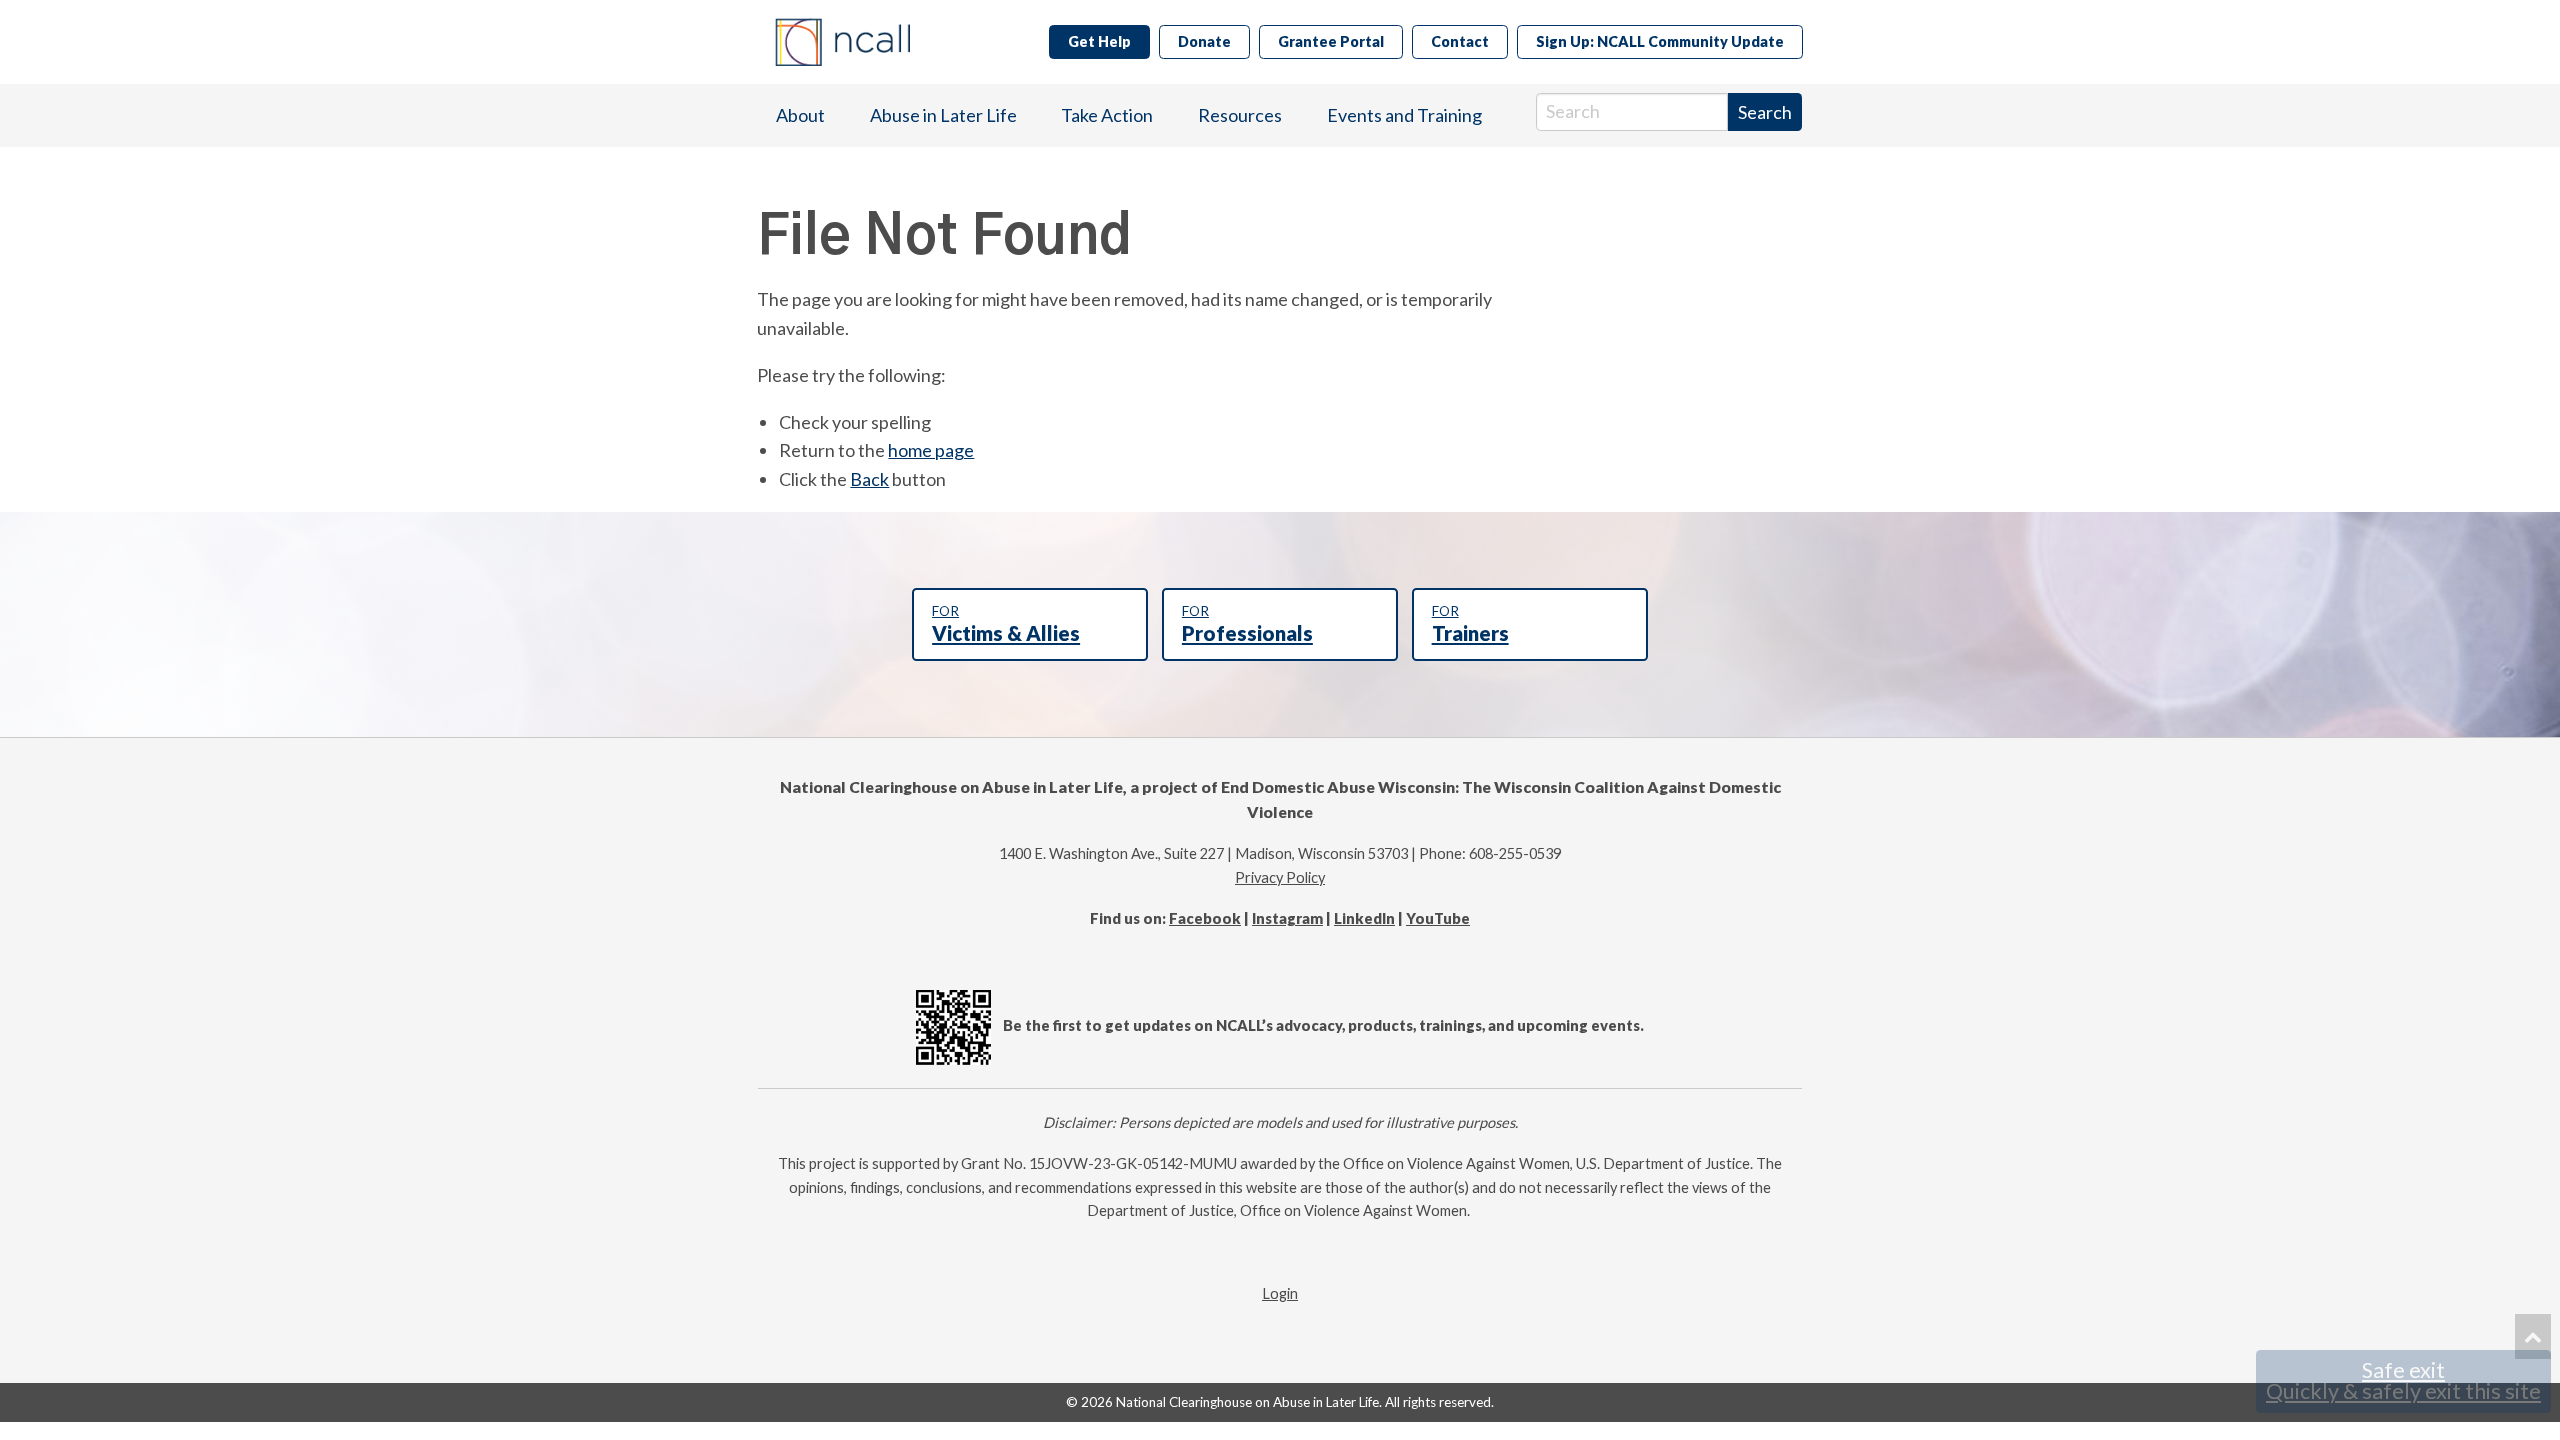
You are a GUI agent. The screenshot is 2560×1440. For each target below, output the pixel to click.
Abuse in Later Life (943, 115)
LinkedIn (1364, 918)
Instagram (1287, 918)
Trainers (1470, 624)
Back (869, 479)
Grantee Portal (1331, 41)
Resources (1240, 115)
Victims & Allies (1006, 624)
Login (1280, 1293)
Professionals (1247, 624)
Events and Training (1404, 115)
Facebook (1205, 918)
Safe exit (2403, 1381)
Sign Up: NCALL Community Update (1660, 41)
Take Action (1107, 115)
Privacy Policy (1280, 877)
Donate (1204, 41)
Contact (1460, 41)
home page (931, 450)
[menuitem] (800, 115)
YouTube (1438, 918)
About (800, 115)
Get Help (1099, 41)
